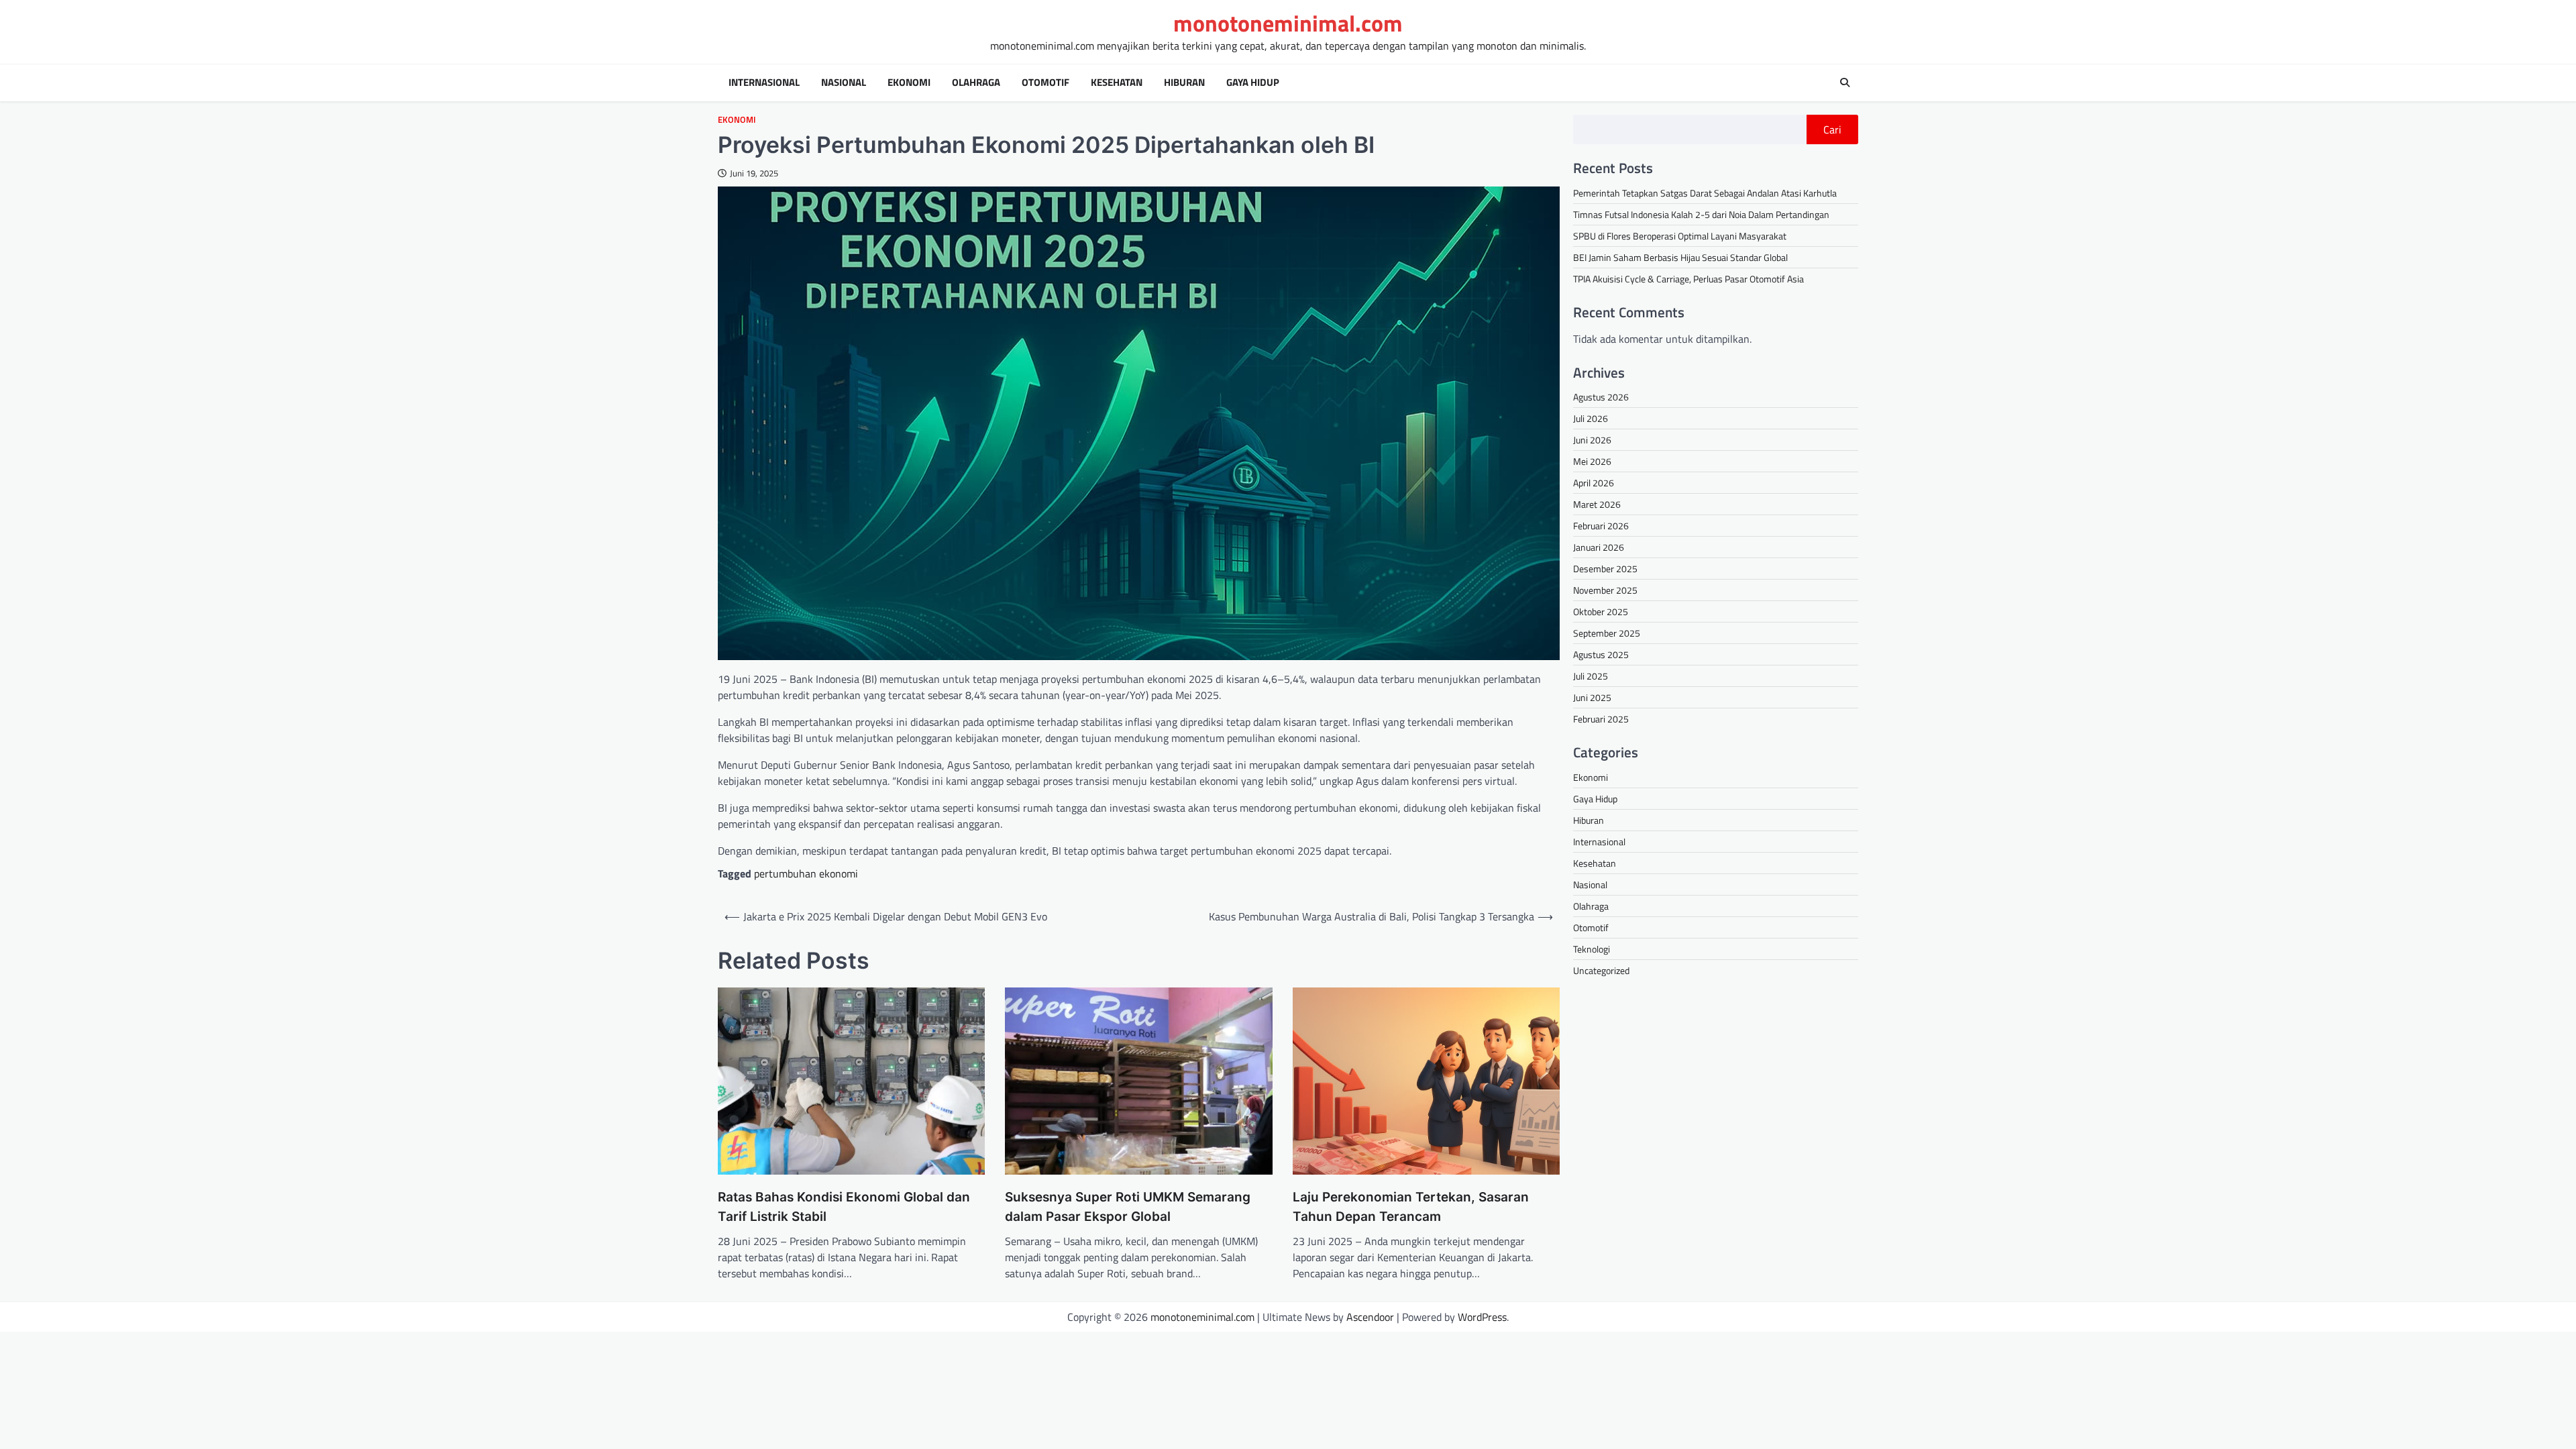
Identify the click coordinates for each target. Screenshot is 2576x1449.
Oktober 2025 (1601, 611)
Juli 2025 (1591, 676)
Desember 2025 (1605, 569)
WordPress (1482, 1317)
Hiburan (1184, 83)
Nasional (844, 83)
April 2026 (1594, 483)
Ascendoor (1370, 1317)
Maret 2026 (1597, 504)
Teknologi (1592, 949)
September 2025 (1607, 633)
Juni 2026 (1592, 440)
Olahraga (976, 83)
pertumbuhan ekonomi (806, 873)
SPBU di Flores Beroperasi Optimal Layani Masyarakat (1680, 236)
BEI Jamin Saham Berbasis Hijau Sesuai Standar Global (1680, 257)
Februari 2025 (1601, 719)
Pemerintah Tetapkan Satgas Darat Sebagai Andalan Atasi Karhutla (1705, 193)
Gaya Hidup (1253, 83)
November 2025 (1605, 590)
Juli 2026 (1591, 418)
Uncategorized (1601, 970)
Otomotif (1045, 83)
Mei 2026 (1592, 461)
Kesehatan (1117, 83)
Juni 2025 (1592, 697)
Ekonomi (909, 83)
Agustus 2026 (1601, 397)
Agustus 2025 (1601, 654)
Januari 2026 (1599, 547)
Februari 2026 (1601, 526)
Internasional (764, 83)
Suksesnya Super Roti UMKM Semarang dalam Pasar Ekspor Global (1128, 1207)
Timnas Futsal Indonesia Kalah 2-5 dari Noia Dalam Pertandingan (1701, 214)
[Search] (1845, 83)
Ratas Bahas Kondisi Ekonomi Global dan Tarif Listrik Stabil (844, 1207)
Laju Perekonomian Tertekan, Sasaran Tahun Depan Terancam (1411, 1207)
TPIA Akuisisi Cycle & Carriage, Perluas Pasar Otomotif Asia (1688, 279)
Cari (1832, 129)
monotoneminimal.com (1288, 23)
